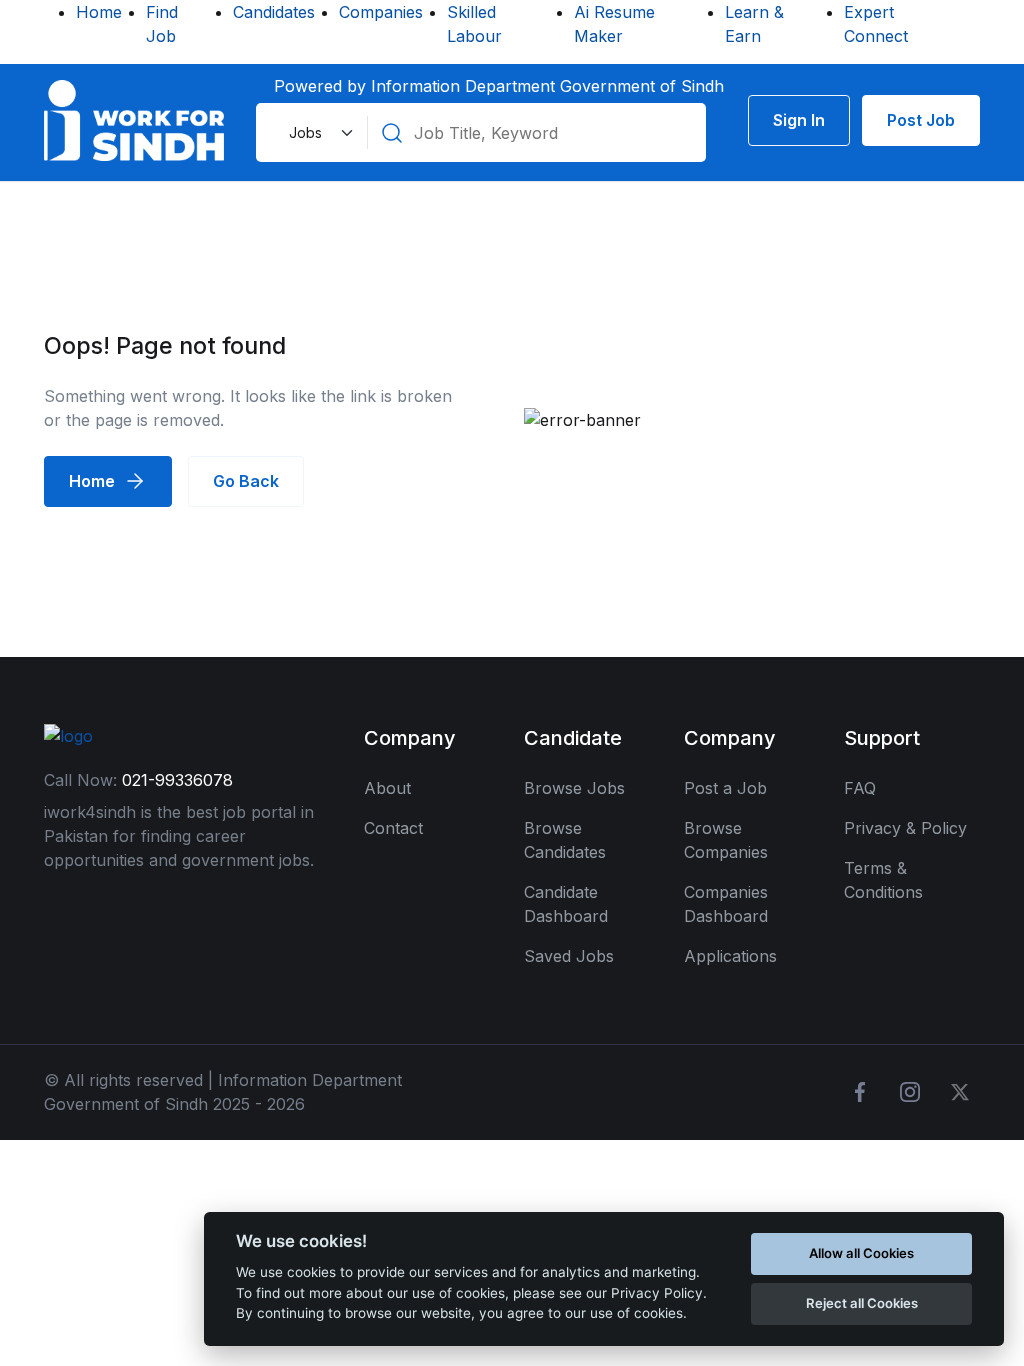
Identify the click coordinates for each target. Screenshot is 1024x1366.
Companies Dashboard (726, 904)
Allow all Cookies (861, 1253)
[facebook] (860, 1092)
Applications (730, 956)
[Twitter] (960, 1092)
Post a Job (725, 788)
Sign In (799, 120)
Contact (393, 828)
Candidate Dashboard (566, 904)
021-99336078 (177, 780)
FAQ (860, 788)
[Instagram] (910, 1092)
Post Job (921, 120)
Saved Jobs (569, 956)
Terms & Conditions (883, 880)
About (387, 788)
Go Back (246, 481)
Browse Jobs (574, 788)
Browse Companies (726, 840)
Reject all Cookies (862, 1303)
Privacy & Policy (905, 828)
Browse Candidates (565, 840)
